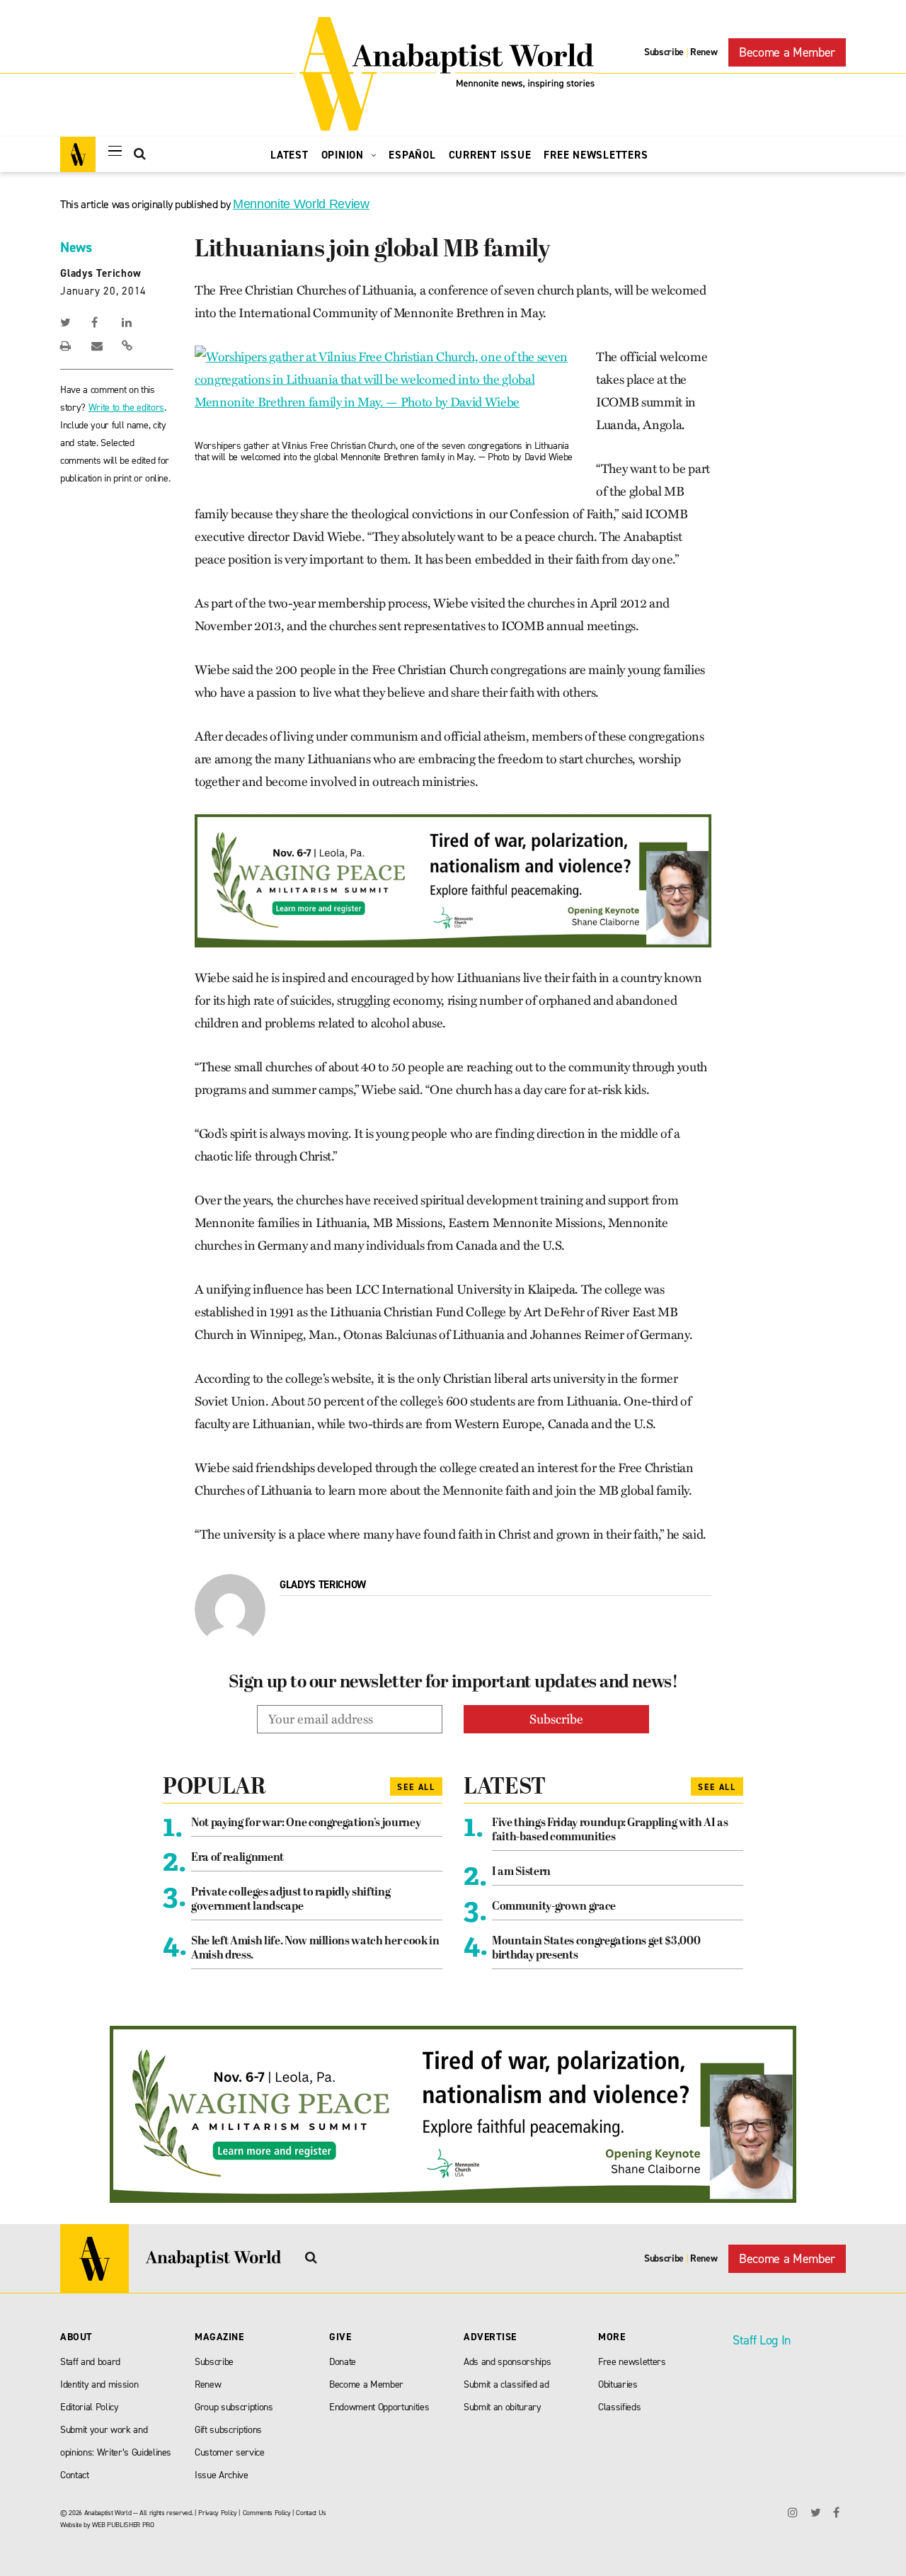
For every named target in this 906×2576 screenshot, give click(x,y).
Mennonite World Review (301, 204)
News (76, 247)
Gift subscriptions (228, 2430)
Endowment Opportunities (379, 2407)
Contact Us (311, 2513)
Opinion (344, 155)
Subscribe (664, 52)
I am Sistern (521, 1872)
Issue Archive (222, 2475)
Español (412, 155)
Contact (75, 2475)
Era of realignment (237, 1858)
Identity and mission (99, 2384)
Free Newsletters (596, 155)
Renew (704, 52)
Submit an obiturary (503, 2407)
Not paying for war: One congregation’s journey (306, 1823)
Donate (343, 2362)
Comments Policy (267, 2513)
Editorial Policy (90, 2407)
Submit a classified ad (506, 2384)
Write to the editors (126, 408)
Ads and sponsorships (507, 2362)
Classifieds (619, 2407)
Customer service (230, 2452)
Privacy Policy (217, 2513)
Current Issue (490, 155)
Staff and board (90, 2362)
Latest (289, 155)
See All (416, 1787)
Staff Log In (762, 2340)
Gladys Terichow (101, 273)
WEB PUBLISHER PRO (123, 2525)
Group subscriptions (234, 2407)
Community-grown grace (554, 1907)
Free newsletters (632, 2362)
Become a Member (787, 52)
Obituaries (618, 2384)
